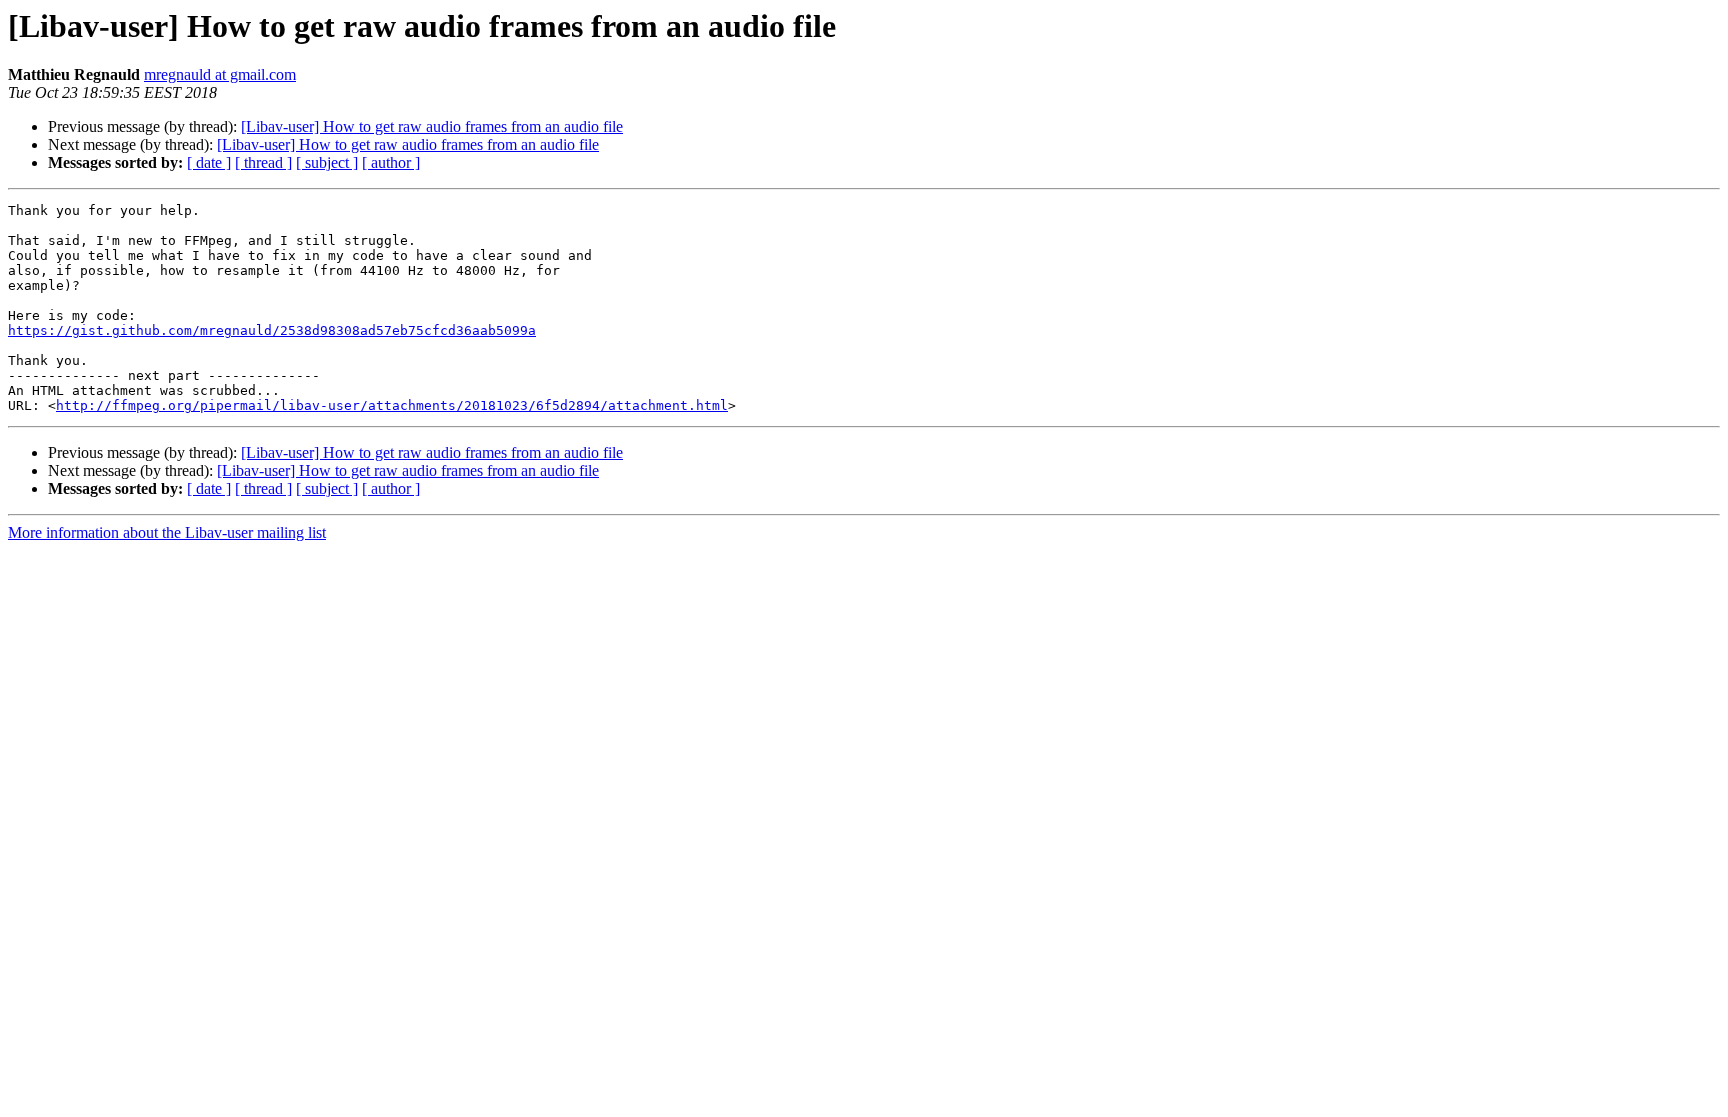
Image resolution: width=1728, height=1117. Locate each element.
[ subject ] (327, 162)
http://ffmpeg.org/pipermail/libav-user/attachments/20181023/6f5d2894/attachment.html (392, 405)
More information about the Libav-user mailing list (167, 532)
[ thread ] (263, 162)
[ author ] (391, 162)
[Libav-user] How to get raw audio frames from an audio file (432, 126)
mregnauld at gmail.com (220, 74)
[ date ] (209, 162)
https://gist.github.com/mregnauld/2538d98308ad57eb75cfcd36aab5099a (272, 330)
